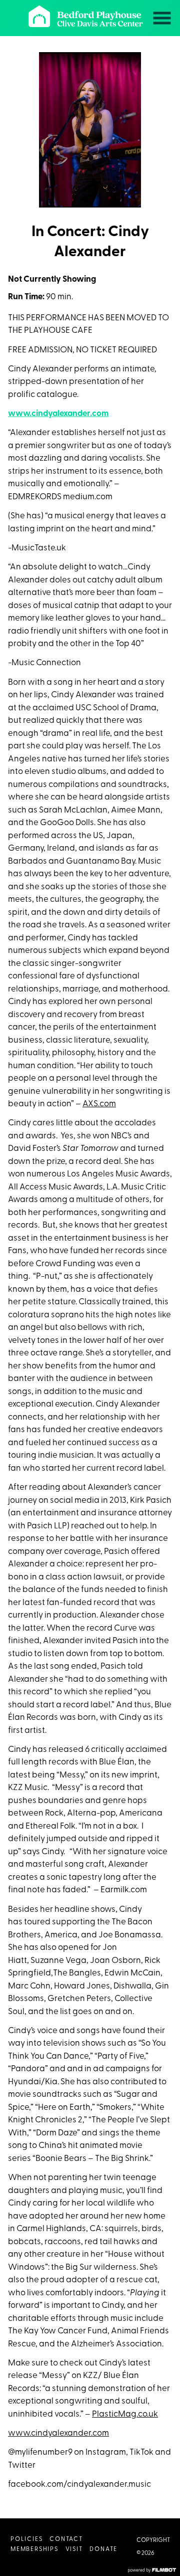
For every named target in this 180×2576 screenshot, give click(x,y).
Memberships (34, 2549)
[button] (162, 18)
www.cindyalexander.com (58, 414)
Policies (26, 2539)
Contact (66, 2539)
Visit (74, 2549)
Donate (103, 2549)
